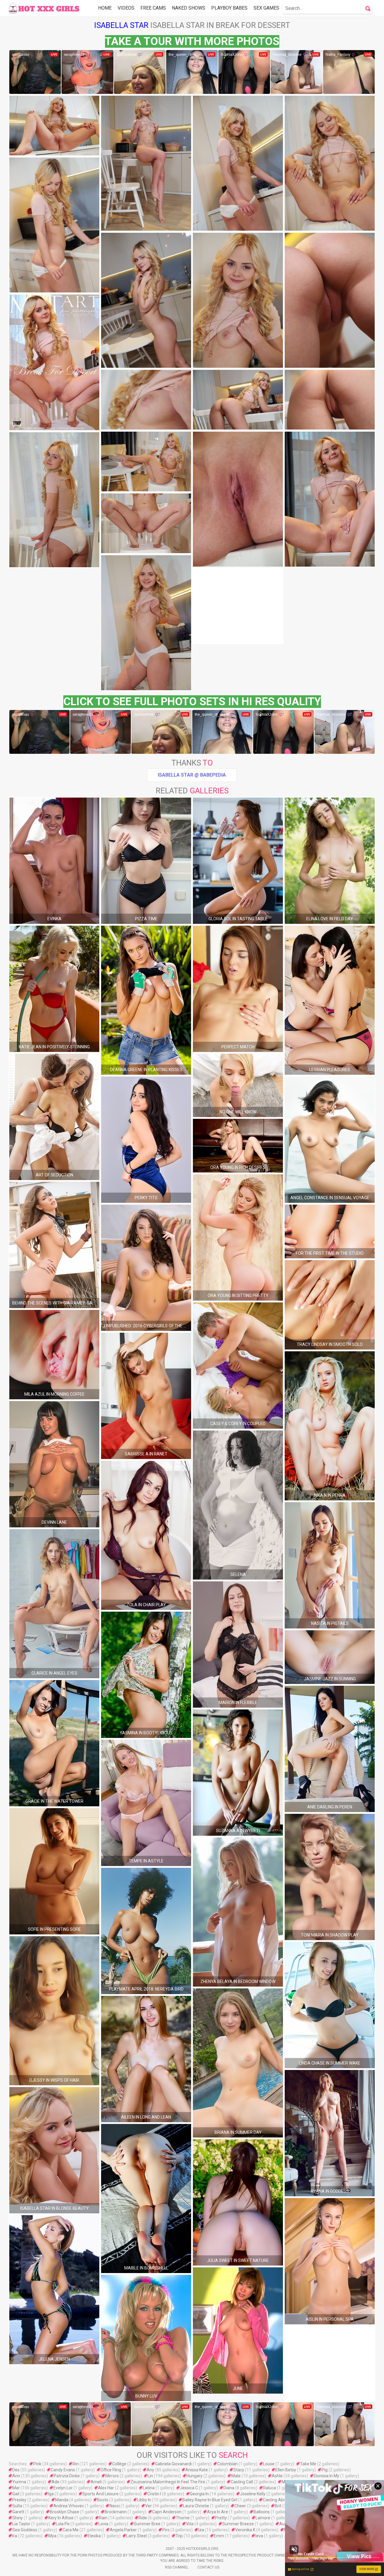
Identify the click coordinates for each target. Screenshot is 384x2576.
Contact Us (208, 2567)
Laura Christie (196, 2506)
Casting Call (242, 2482)
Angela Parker (123, 2530)
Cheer (240, 2506)
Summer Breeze (238, 2524)
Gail (16, 2494)
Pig (325, 2470)
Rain (103, 2518)
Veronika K (245, 2530)
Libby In (144, 2500)
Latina (149, 2488)
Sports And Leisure (100, 2494)
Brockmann (116, 2512)
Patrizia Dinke (67, 2476)
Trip (179, 2536)
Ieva (259, 2536)
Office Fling (111, 2470)
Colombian (227, 2464)
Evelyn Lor (63, 2488)
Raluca (270, 2488)
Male (236, 2476)
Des (16, 2470)
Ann (16, 2476)
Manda (62, 2500)
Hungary (195, 2476)
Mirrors (112, 2476)
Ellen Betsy (286, 2470)
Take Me (308, 2464)
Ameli (96, 2482)
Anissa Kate (197, 2470)
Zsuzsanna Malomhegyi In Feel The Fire (168, 2482)
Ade (55, 2482)
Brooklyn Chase (64, 2512)
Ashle (277, 2476)
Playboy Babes (229, 8)
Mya (52, 2536)
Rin (76, 2464)
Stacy (239, 2470)
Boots (103, 2500)
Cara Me (71, 2530)
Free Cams (153, 8)
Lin (150, 2476)
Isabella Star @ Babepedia (192, 775)
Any (150, 2470)
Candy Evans (63, 2470)
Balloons (262, 2512)
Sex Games (266, 8)
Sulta (17, 2506)
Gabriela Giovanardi (173, 2464)
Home (105, 8)
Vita (190, 2524)
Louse (269, 2464)
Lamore (263, 2518)
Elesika (94, 2536)
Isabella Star (121, 25)
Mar (16, 2488)
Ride (143, 2518)
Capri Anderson (167, 2512)
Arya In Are (217, 2512)
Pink (37, 2464)
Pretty (221, 2518)
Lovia (103, 2524)
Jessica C (189, 2488)
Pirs (166, 2530)
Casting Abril (275, 2500)
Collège (119, 2464)
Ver (148, 2506)
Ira (15, 2536)
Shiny (18, 2518)
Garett (18, 2512)
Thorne (183, 2518)
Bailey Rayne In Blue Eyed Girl (210, 2500)
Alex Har (106, 2488)
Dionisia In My (327, 2476)
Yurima (19, 2482)
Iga (51, 2494)
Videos (126, 8)
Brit (278, 2506)
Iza (201, 2530)
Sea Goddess (25, 2530)
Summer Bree (147, 2524)
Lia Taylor (21, 2524)
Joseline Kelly (253, 2494)
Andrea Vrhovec (69, 2506)
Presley (19, 2500)
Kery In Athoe (61, 2518)
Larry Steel (136, 2536)
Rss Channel (177, 2567)
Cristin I (154, 2494)
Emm (219, 2536)
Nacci (115, 2506)
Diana (229, 2488)
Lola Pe (63, 2524)
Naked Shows (189, 8)
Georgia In (199, 2494)
